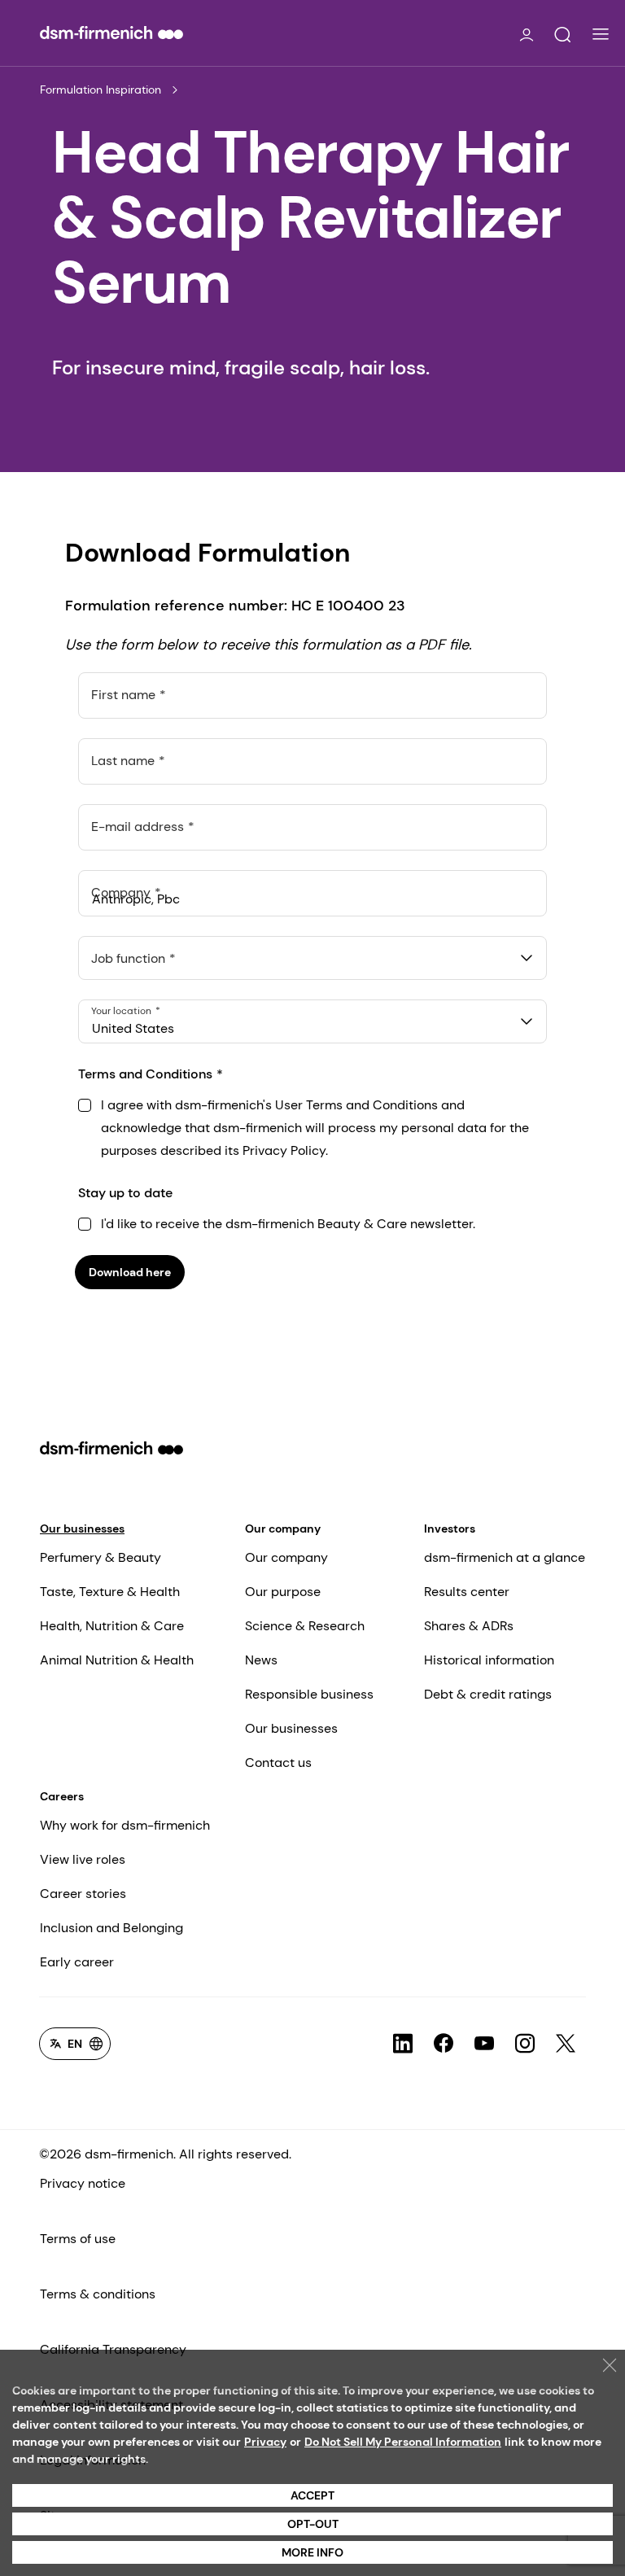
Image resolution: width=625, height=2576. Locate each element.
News (261, 1660)
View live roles (83, 1859)
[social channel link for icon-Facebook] (444, 2044)
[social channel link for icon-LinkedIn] (403, 2044)
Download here (130, 1272)
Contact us (278, 1763)
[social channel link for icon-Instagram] (525, 2044)
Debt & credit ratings (488, 1694)
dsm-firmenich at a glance (505, 1557)
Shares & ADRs (469, 1626)
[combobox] (312, 958)
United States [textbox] (133, 1028)
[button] (562, 35)
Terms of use (78, 2239)
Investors (450, 1529)
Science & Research (305, 1626)
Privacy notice (83, 2183)
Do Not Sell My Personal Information (403, 2442)
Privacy (265, 2442)
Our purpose (283, 1592)
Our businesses (82, 1529)
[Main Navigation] (601, 34)
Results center (467, 1592)
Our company (283, 1529)
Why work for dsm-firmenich (125, 1825)
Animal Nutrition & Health (117, 1660)
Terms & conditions (98, 2294)
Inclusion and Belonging (111, 1928)
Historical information (489, 1660)
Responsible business (309, 1694)
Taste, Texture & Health (110, 1592)
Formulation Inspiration (101, 90)
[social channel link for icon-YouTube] (484, 2044)
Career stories (83, 1894)
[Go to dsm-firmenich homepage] (111, 33)
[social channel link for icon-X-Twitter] (566, 2044)
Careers (62, 1796)
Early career (77, 1962)
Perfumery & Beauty (101, 1557)
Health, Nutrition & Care (112, 1626)
